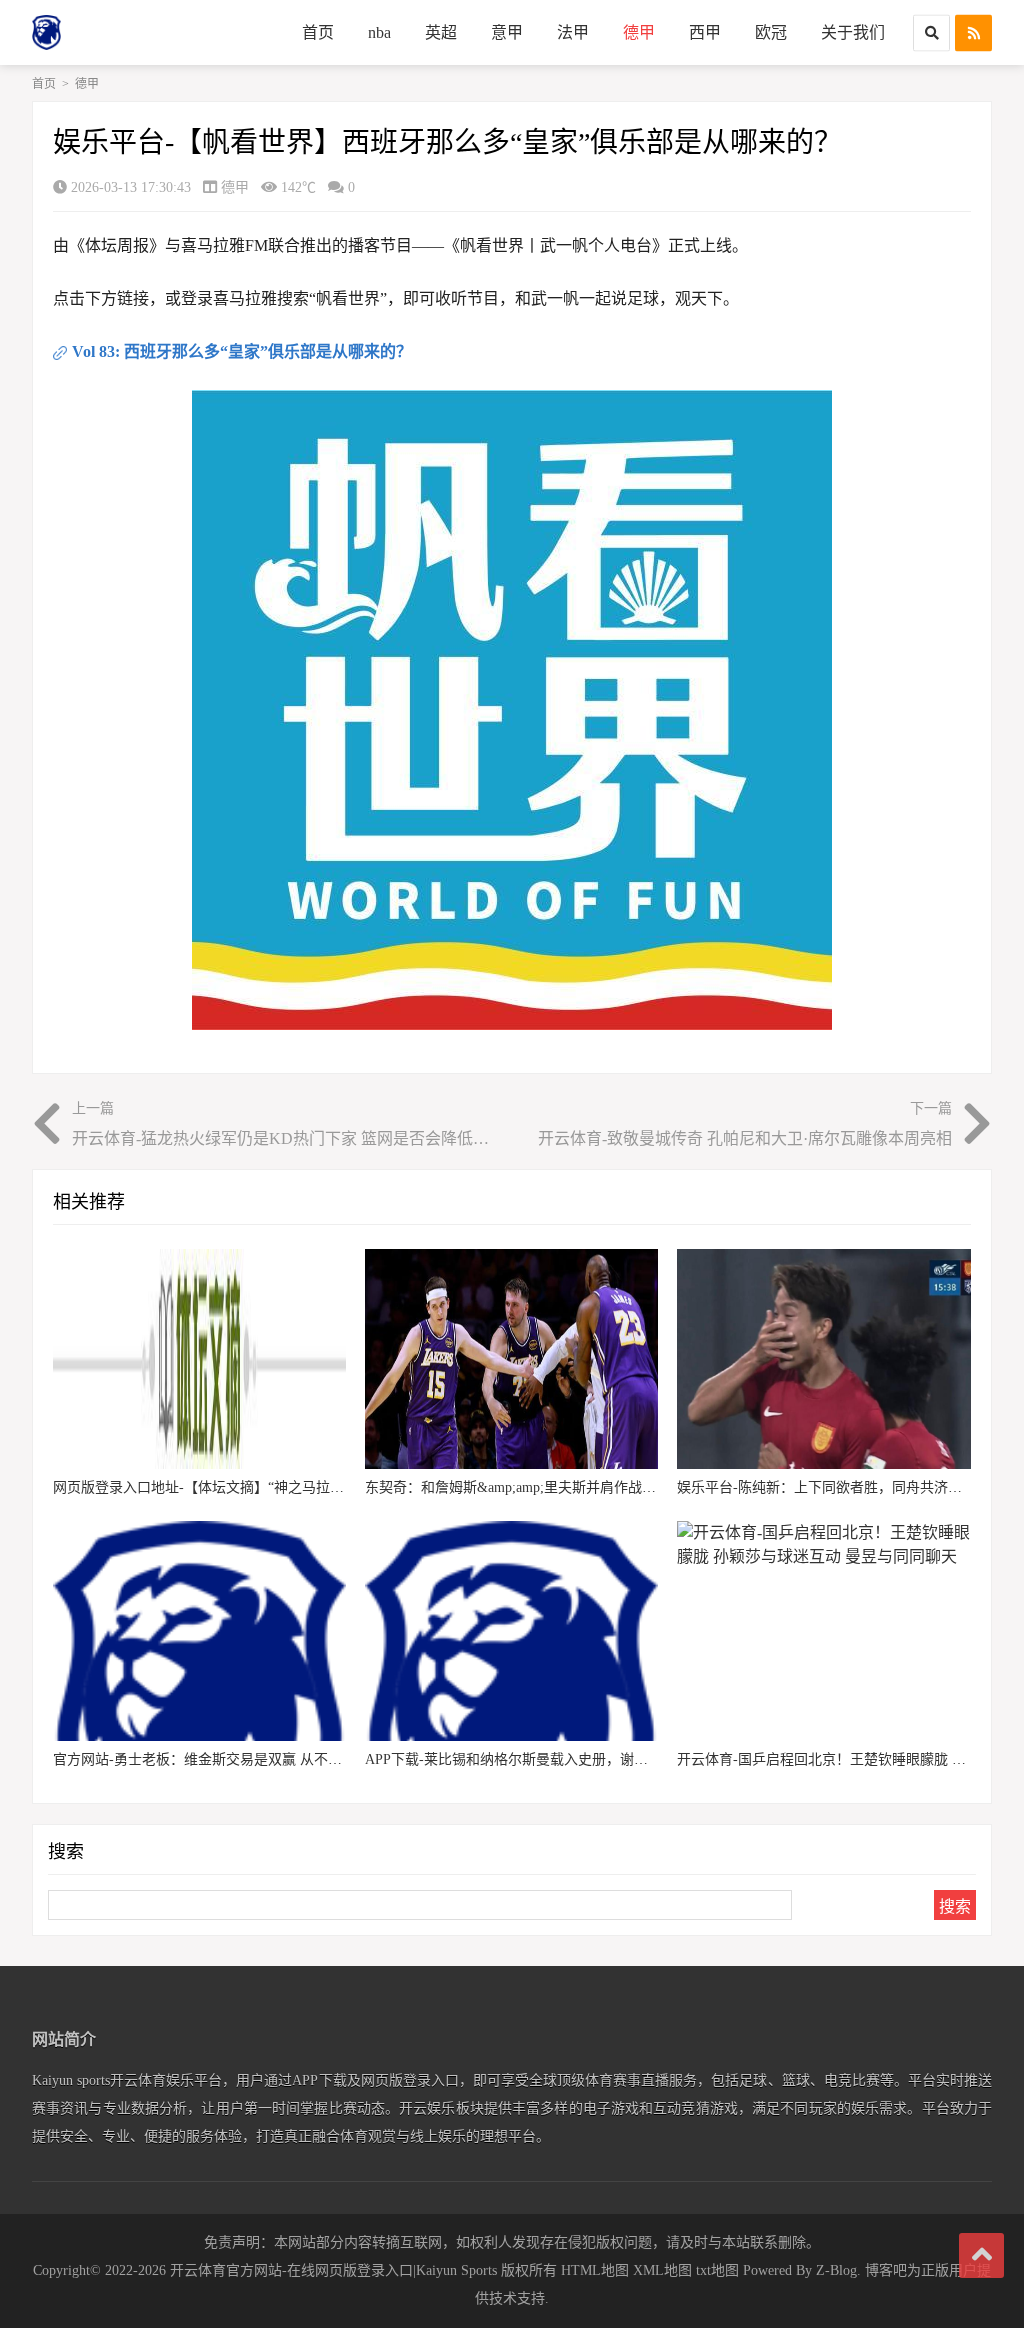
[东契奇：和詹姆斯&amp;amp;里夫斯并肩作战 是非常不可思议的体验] (511, 1359)
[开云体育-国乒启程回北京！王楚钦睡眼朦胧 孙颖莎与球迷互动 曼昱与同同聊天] (823, 1631)
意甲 (507, 32)
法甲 (573, 32)
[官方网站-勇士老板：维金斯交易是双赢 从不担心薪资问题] (199, 1631)
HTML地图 (595, 2270)
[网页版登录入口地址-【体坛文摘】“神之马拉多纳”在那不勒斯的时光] (199, 1359)
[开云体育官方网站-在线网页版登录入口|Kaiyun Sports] (107, 32)
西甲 (705, 32)
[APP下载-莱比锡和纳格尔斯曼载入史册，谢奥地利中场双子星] (511, 1631)
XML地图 (662, 2270)
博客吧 (886, 2270)
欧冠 (771, 32)
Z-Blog (836, 2270)
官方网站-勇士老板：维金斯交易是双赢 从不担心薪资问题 (232, 1759)
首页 (318, 32)
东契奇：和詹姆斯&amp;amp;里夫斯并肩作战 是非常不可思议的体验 (575, 1487)
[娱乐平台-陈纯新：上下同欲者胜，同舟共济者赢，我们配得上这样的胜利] (823, 1359)
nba (379, 32)
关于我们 (853, 32)
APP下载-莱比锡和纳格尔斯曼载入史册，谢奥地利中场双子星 (555, 1759)
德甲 (639, 32)
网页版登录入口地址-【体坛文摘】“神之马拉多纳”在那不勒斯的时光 (264, 1487)
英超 (441, 32)
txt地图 (717, 2270)
